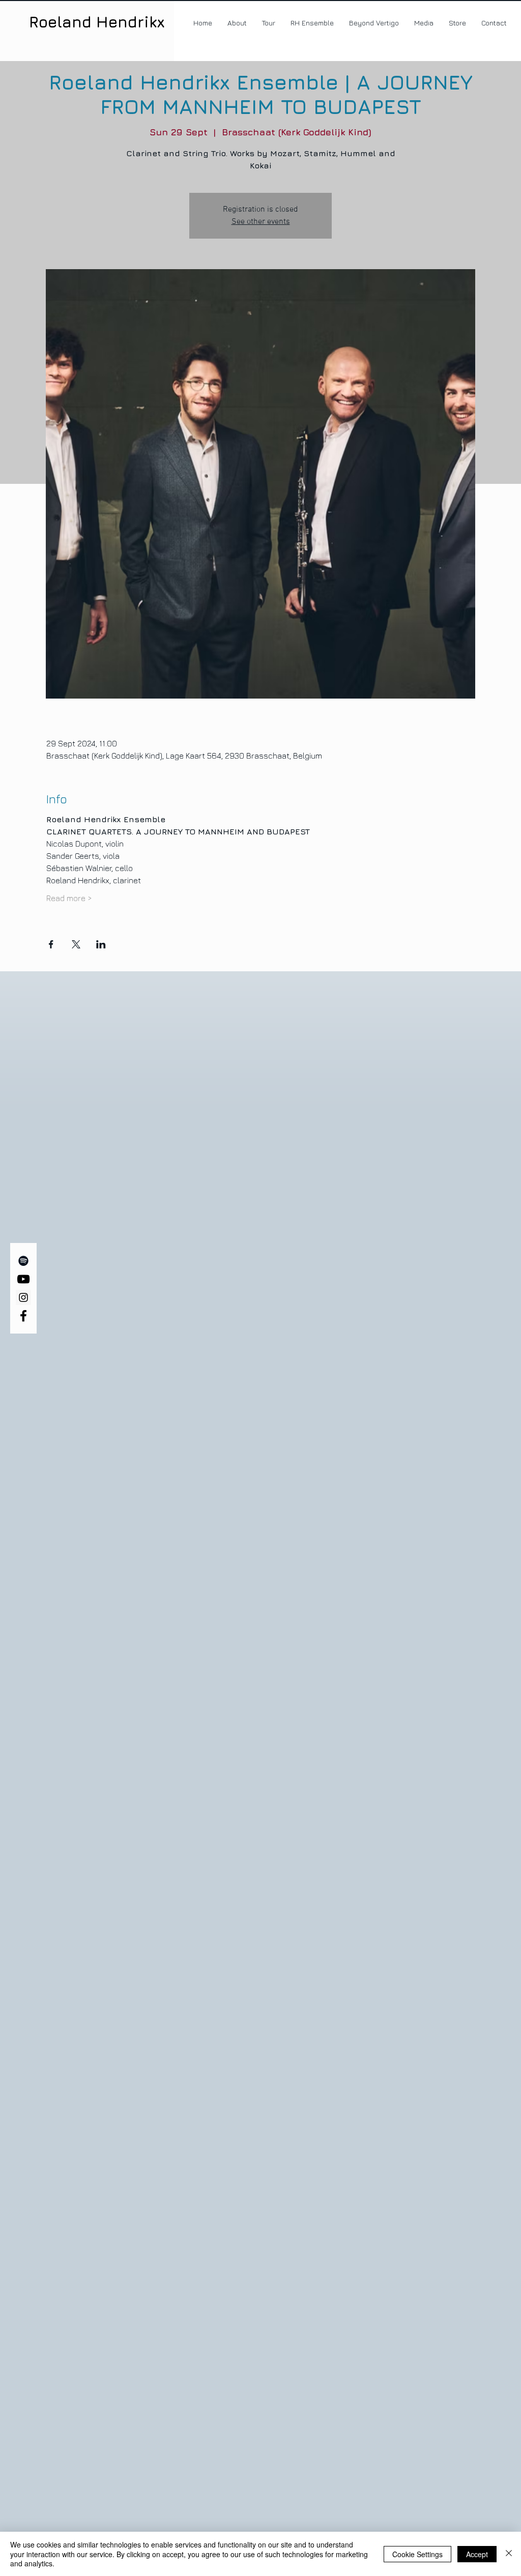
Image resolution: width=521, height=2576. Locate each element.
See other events (261, 222)
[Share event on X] (76, 944)
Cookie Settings (417, 2554)
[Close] (509, 2554)
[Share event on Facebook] (51, 944)
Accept (477, 2554)
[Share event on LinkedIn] (101, 944)
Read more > (69, 898)
